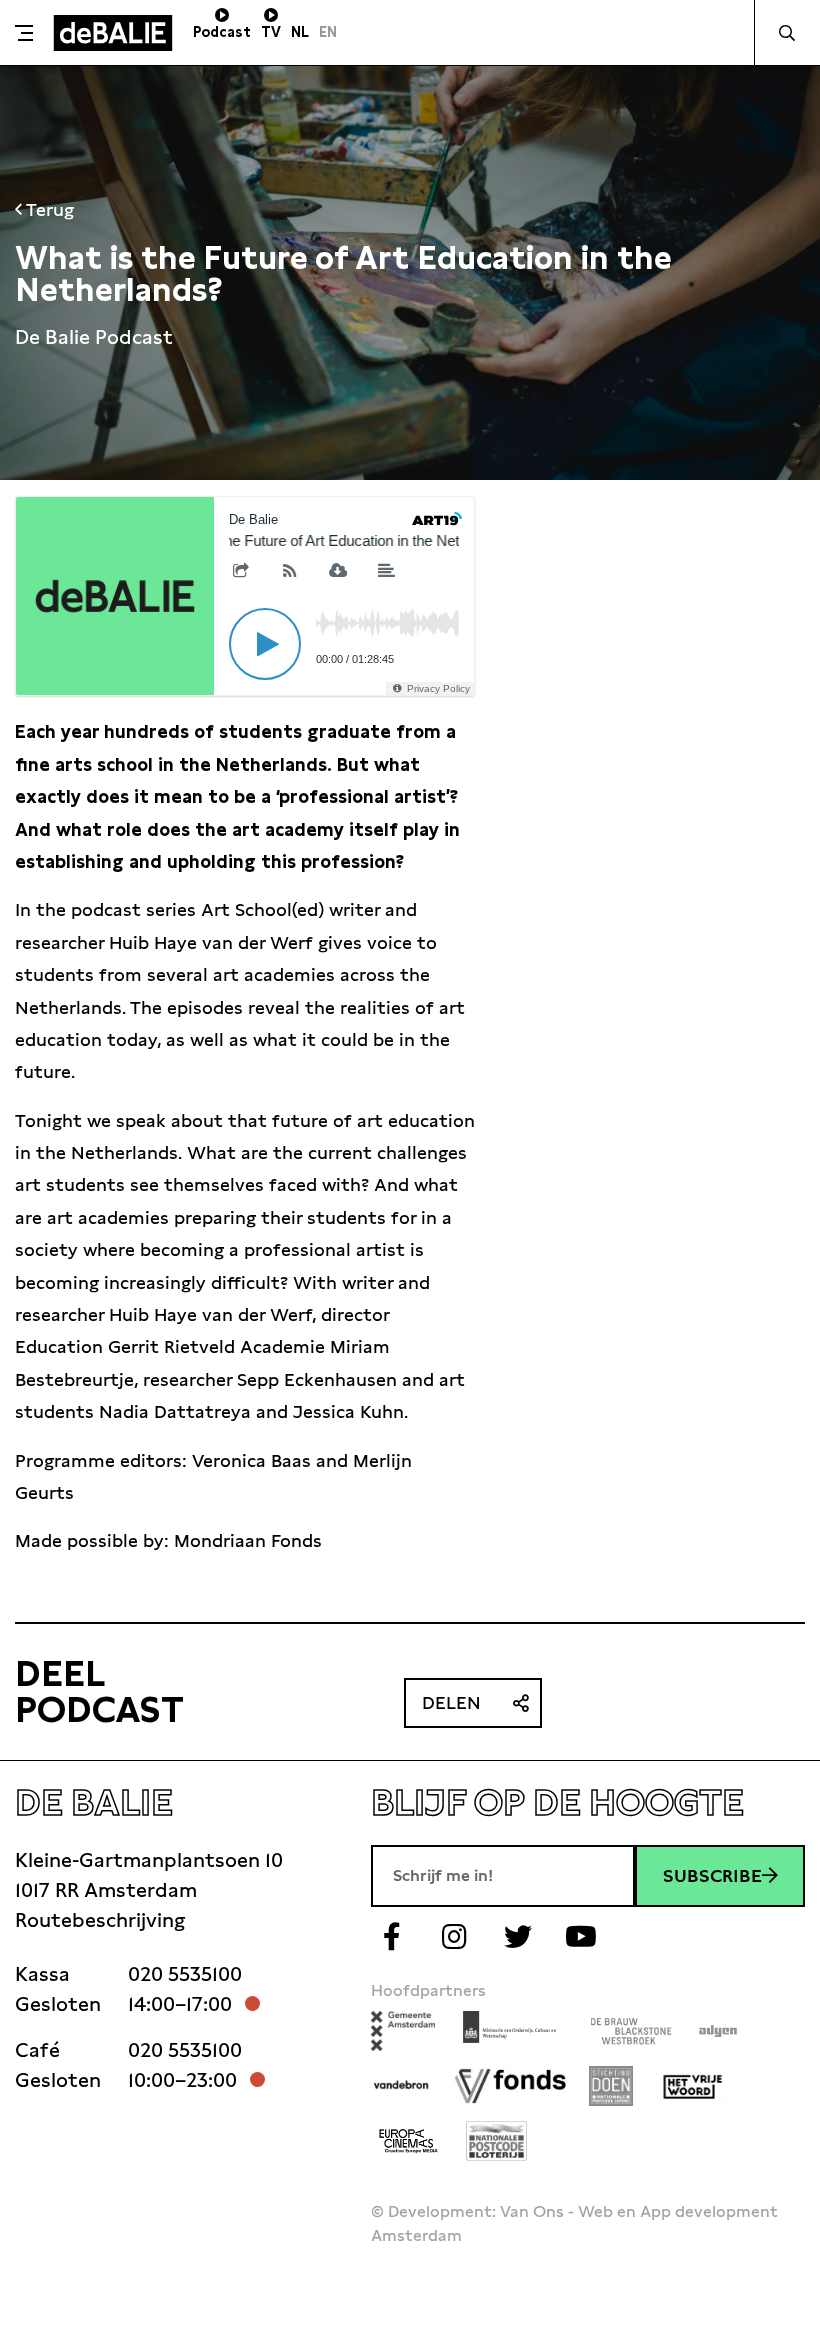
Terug (48, 209)
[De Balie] (113, 33)
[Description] (387, 572)
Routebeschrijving (100, 1920)
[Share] (241, 572)
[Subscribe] (290, 572)
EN (328, 32)
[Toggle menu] (24, 33)
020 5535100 (185, 1974)
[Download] (338, 572)
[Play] (265, 644)
